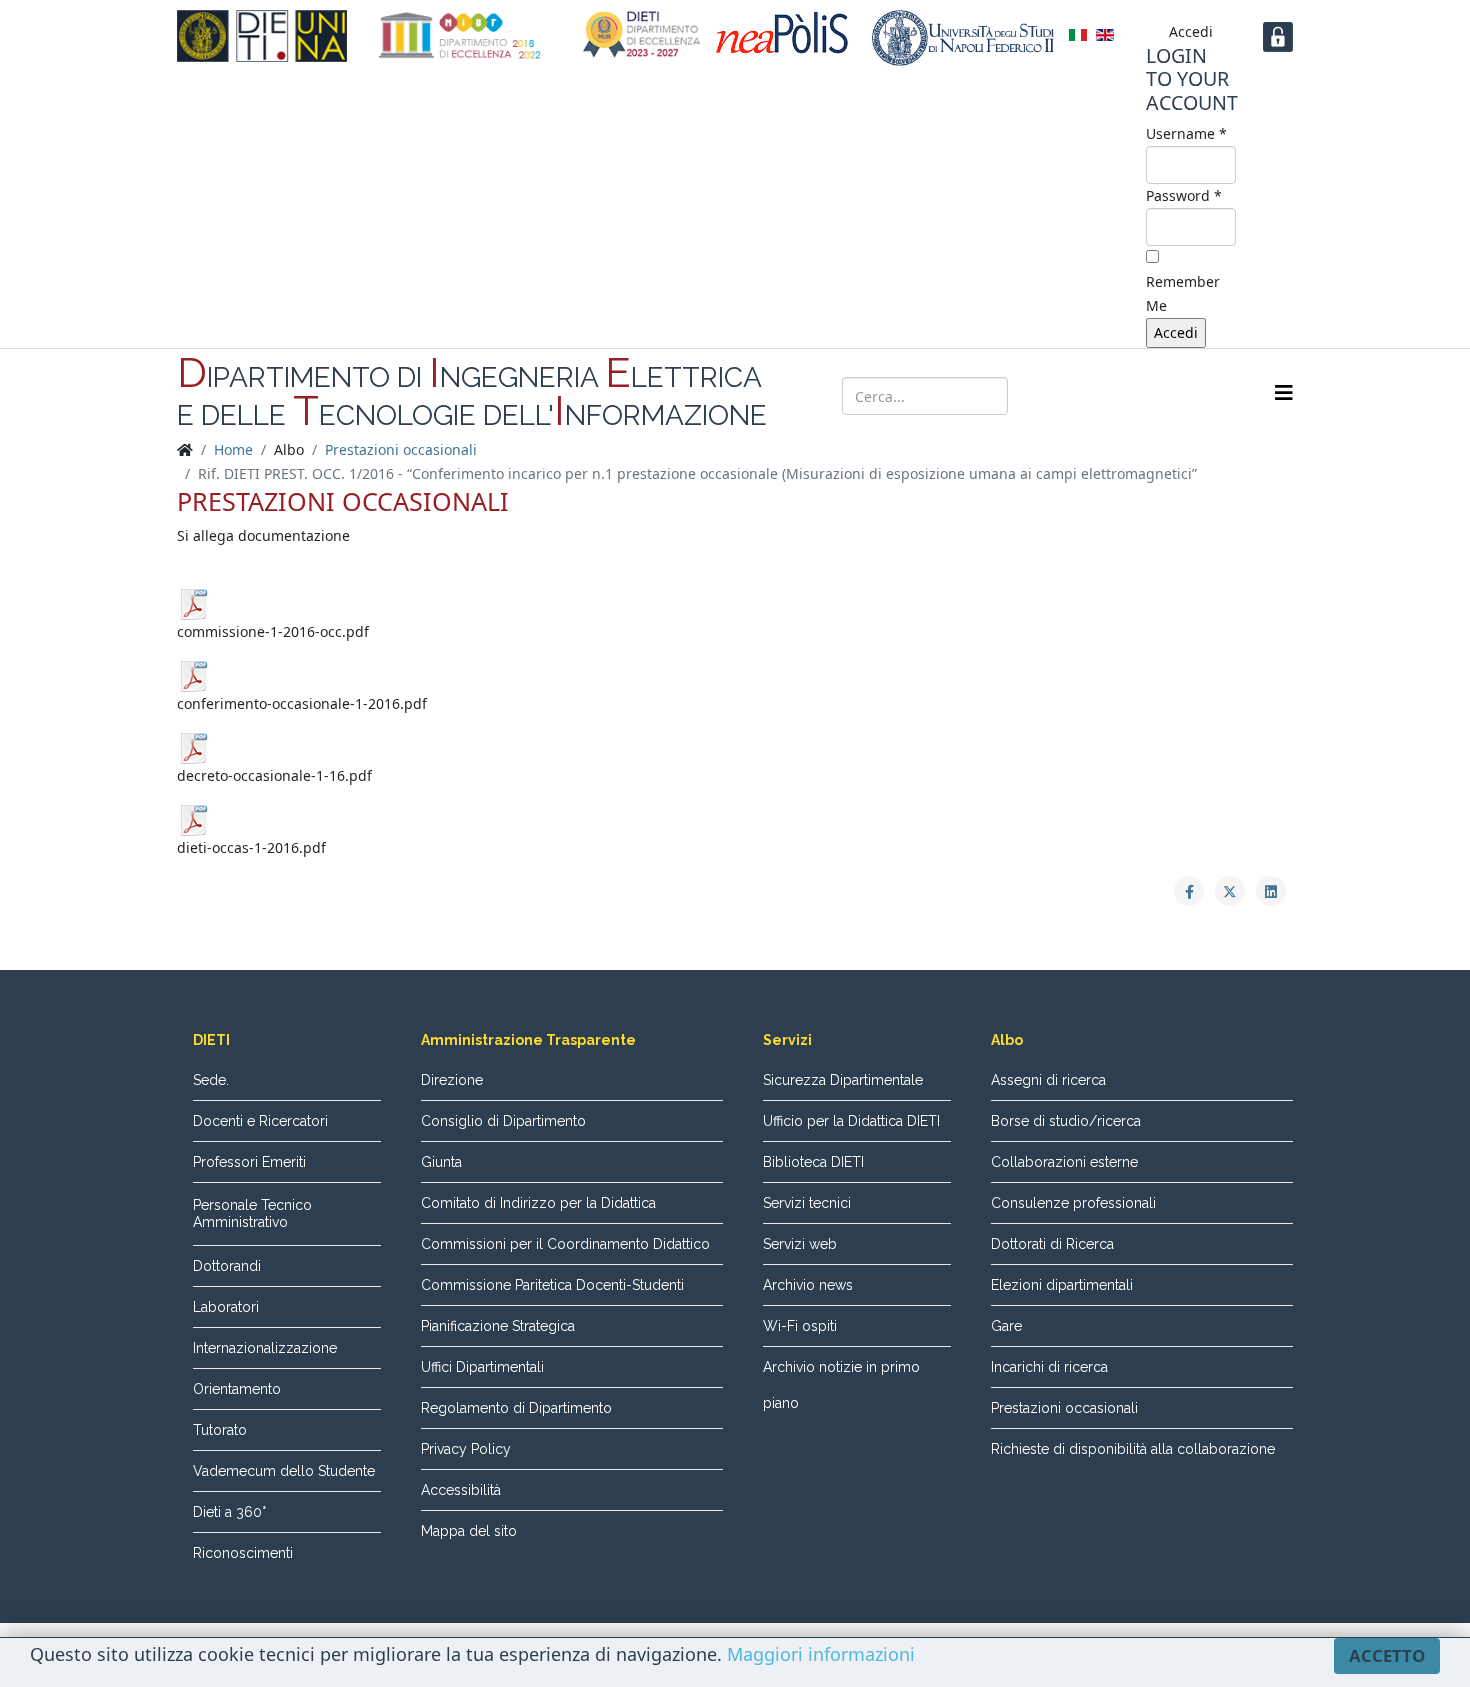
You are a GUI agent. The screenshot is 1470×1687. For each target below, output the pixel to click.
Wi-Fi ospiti (800, 1326)
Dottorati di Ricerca (1052, 1244)
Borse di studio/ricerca (1066, 1121)
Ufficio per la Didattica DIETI (851, 1121)
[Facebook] (1077, 394)
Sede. (211, 1080)
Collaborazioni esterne (1064, 1162)
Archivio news (808, 1285)
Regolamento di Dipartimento (516, 1408)
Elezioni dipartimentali (1062, 1285)
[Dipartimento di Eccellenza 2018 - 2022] (460, 35)
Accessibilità (461, 1490)
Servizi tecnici (807, 1203)
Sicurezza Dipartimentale (843, 1080)
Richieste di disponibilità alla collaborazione (1133, 1449)
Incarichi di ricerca (1049, 1367)
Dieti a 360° (229, 1512)
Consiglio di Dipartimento (503, 1121)
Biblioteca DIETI (813, 1162)
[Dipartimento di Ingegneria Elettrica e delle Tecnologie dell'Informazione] (262, 36)
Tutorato (220, 1430)
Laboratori (226, 1307)
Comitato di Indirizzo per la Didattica (538, 1203)
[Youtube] (1153, 394)
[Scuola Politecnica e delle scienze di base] (786, 33)
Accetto (1387, 1655)
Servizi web (800, 1244)
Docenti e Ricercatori (260, 1121)
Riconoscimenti (243, 1553)
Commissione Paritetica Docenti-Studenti (552, 1285)
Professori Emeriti (249, 1162)
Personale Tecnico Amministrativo (252, 1213)
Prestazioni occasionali (401, 449)
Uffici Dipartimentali (482, 1367)
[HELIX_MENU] (1284, 392)
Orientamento (237, 1389)
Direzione (452, 1080)
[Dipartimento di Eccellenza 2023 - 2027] (642, 35)
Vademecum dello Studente (284, 1471)
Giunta (441, 1162)
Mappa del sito (469, 1531)
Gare (1006, 1326)
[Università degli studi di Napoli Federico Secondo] (963, 38)
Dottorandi (227, 1266)
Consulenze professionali (1073, 1203)
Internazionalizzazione (265, 1348)
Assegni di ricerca (1048, 1080)
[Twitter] (1115, 394)
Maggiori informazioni (821, 1654)
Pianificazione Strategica (498, 1326)
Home (233, 449)
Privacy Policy (466, 1449)
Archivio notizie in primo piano (841, 1385)
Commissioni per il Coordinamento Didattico (565, 1244)
